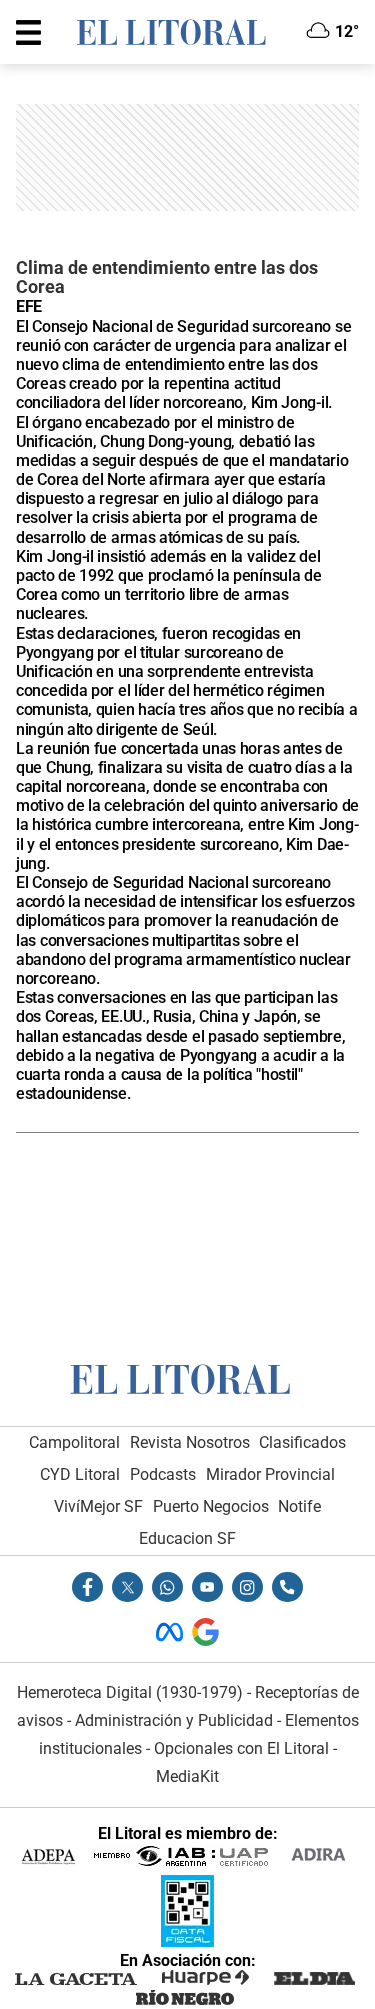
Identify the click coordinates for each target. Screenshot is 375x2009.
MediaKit (187, 1776)
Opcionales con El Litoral (241, 1748)
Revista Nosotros (190, 1442)
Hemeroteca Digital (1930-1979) (130, 1692)
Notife (299, 1506)
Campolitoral (74, 1442)
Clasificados (302, 1442)
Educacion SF (187, 1538)
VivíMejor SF (98, 1506)
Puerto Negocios (211, 1506)
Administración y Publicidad (174, 1720)
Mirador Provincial (270, 1474)
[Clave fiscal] (187, 1941)
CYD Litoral (80, 1474)
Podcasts (163, 1474)
